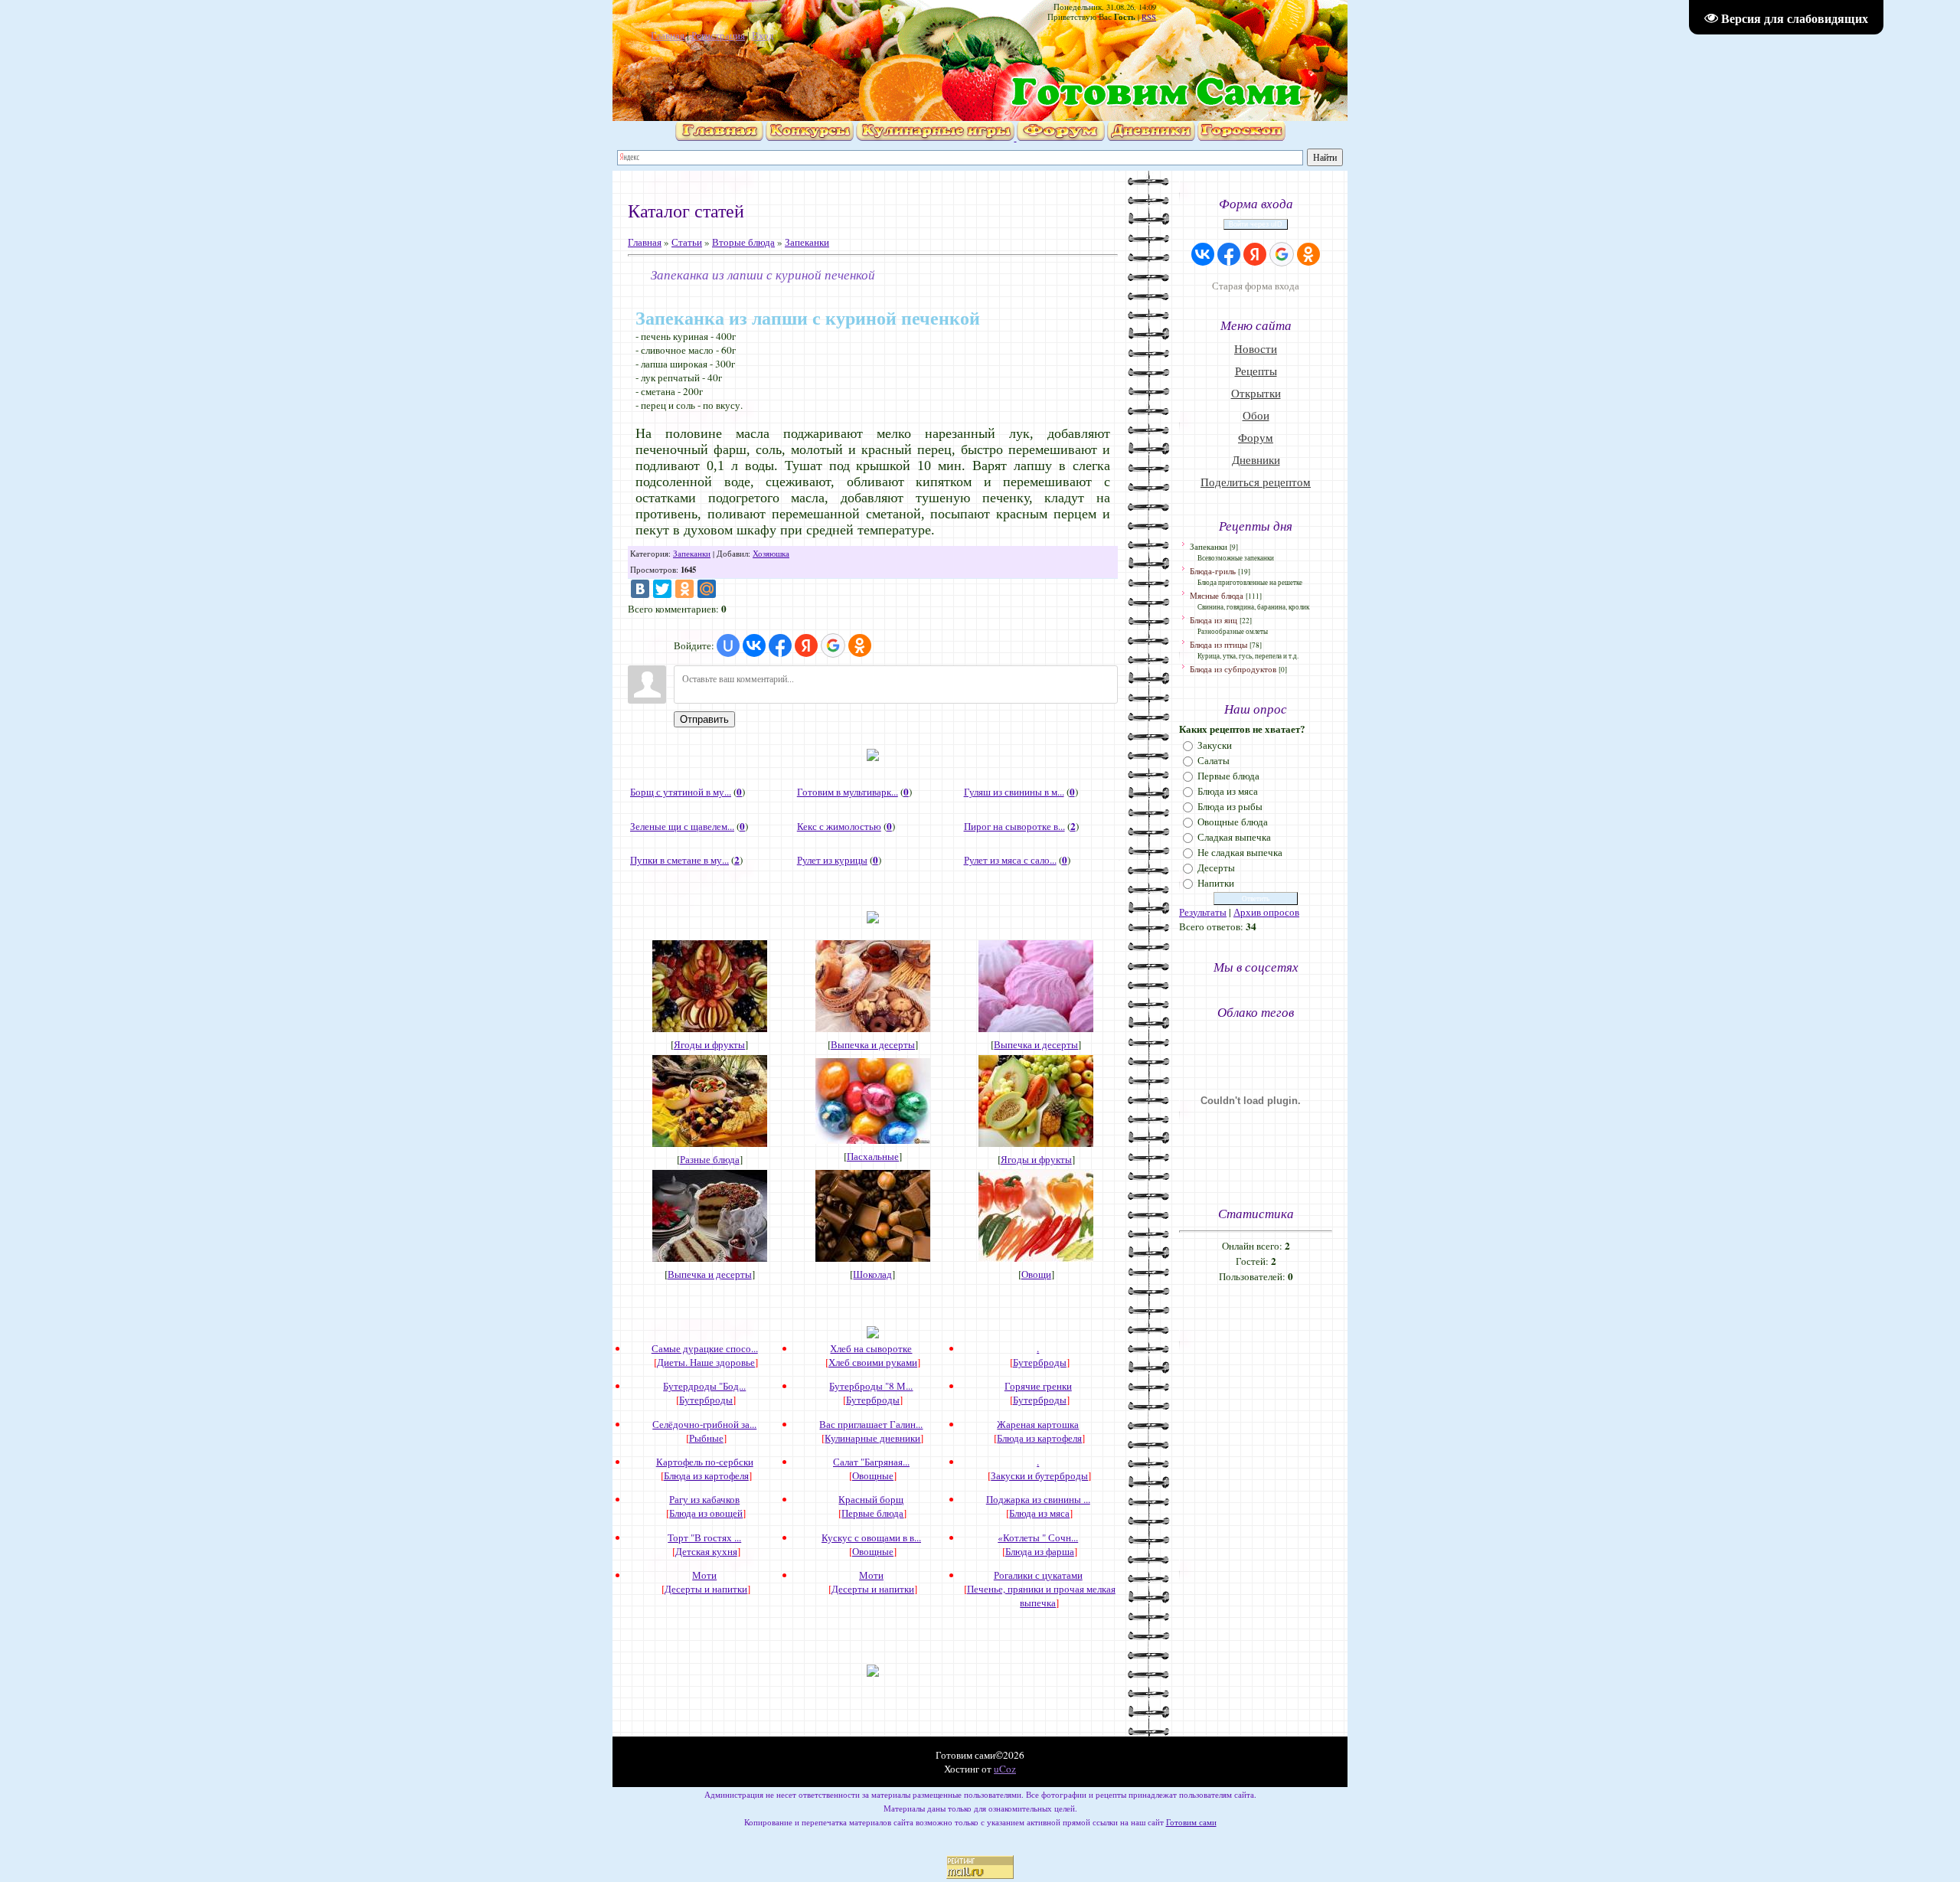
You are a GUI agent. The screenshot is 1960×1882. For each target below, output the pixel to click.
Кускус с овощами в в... (871, 1537)
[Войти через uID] (728, 645)
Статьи (687, 242)
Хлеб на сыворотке (871, 1348)
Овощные (873, 1475)
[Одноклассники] (684, 589)
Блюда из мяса (1039, 1513)
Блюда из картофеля (1039, 1438)
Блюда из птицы (1218, 644)
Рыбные (706, 1438)
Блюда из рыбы (1230, 806)
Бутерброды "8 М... (871, 1386)
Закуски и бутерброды (1039, 1475)
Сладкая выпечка (1234, 837)
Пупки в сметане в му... (679, 860)
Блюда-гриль (1213, 571)
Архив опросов (1266, 912)
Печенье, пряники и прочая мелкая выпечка (1041, 1596)
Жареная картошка (1038, 1424)
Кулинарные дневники (872, 1438)
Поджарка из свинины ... (1038, 1499)
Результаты (1203, 912)
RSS (1149, 17)
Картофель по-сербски (705, 1462)
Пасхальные (873, 1156)
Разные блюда (710, 1159)
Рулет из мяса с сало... (1010, 860)
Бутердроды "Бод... (704, 1386)
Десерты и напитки (706, 1589)
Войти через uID (1256, 224)
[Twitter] (662, 589)
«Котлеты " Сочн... (1038, 1537)
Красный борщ (871, 1499)
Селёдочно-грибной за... (704, 1424)
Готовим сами (1191, 1822)
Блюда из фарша (1040, 1551)
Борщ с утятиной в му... (681, 792)
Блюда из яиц (1214, 620)
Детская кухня (706, 1551)
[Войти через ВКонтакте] (754, 645)
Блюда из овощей (706, 1513)
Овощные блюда (1233, 822)
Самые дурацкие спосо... (705, 1348)
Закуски (1215, 745)
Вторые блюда (743, 242)
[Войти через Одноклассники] (860, 645)
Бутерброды (1040, 1362)
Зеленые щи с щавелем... (682, 826)
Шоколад (872, 1274)
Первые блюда (872, 1513)
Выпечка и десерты (873, 1044)
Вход (763, 35)
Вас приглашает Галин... (871, 1424)
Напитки (1216, 883)
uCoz (1005, 1769)
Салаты (1214, 760)
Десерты (1216, 867)
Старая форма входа (1256, 286)
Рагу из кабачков (704, 1499)
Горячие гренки (1038, 1386)
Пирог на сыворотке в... (1014, 826)
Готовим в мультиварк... (848, 792)
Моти (704, 1575)
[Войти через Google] (833, 645)
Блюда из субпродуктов (1233, 669)
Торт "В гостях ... (704, 1537)
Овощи (1036, 1274)
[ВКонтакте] (640, 589)
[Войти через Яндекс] (806, 645)
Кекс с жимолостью (839, 826)
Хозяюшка (771, 554)
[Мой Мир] (707, 589)
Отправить (704, 719)
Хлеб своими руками (873, 1362)
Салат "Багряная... (871, 1462)
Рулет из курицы (832, 860)
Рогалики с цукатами (1038, 1575)
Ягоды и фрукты (709, 1044)
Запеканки (807, 242)
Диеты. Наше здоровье (706, 1362)
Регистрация (718, 35)
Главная (668, 35)
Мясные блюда (1217, 595)
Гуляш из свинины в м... (1014, 792)
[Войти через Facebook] (780, 645)
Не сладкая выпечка (1240, 852)
